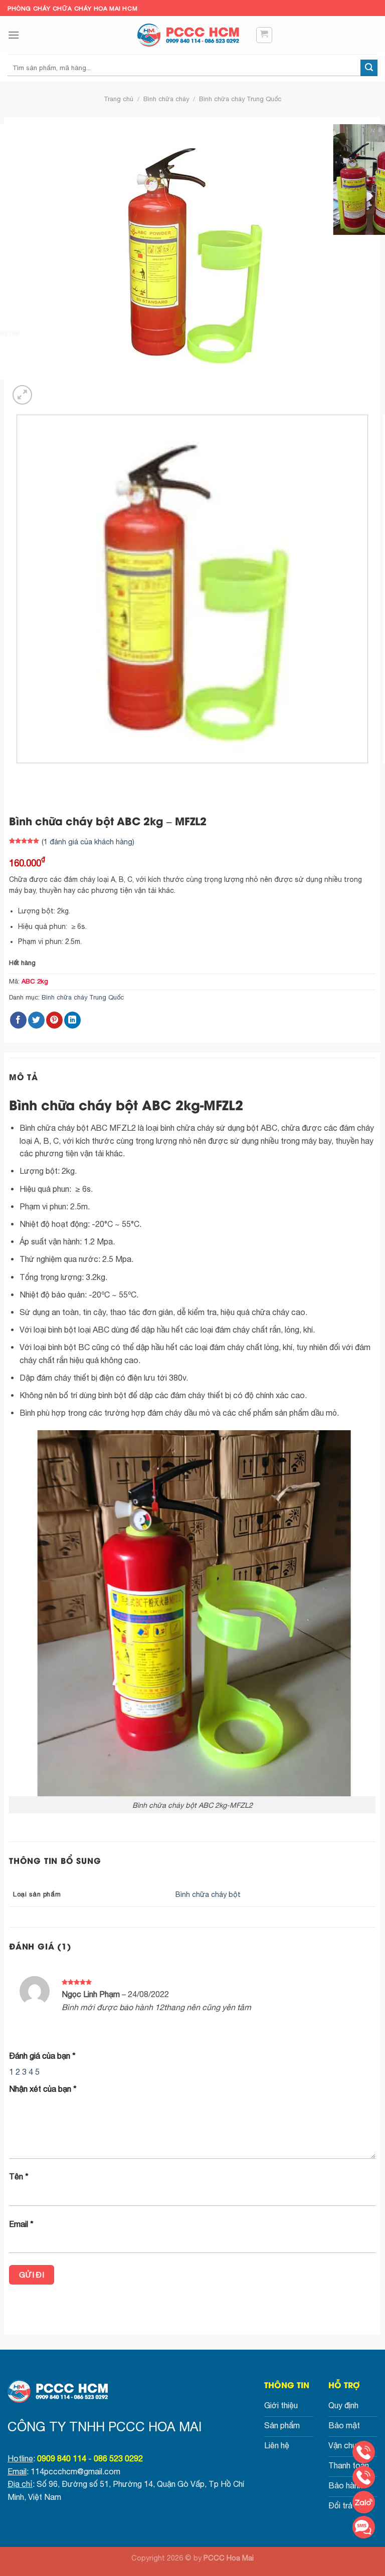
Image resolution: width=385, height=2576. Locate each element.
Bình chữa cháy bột (208, 1894)
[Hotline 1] (364, 2452)
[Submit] (369, 68)
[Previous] (19, 773)
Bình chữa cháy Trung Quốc (240, 99)
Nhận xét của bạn (43, 2089)
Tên (19, 2176)
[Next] (46, 389)
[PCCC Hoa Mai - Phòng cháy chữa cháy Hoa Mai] (192, 35)
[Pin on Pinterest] (54, 1020)
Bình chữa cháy (166, 99)
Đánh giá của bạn (42, 2056)
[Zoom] (22, 395)
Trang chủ (119, 99)
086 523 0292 (118, 2458)
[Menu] (14, 35)
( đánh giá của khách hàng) (88, 842)
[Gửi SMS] (364, 2527)
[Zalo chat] (364, 2502)
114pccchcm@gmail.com (75, 2471)
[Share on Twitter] (36, 1020)
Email (21, 2224)
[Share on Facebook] (18, 1020)
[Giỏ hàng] (264, 35)
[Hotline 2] (364, 2477)
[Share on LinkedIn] (72, 1020)
